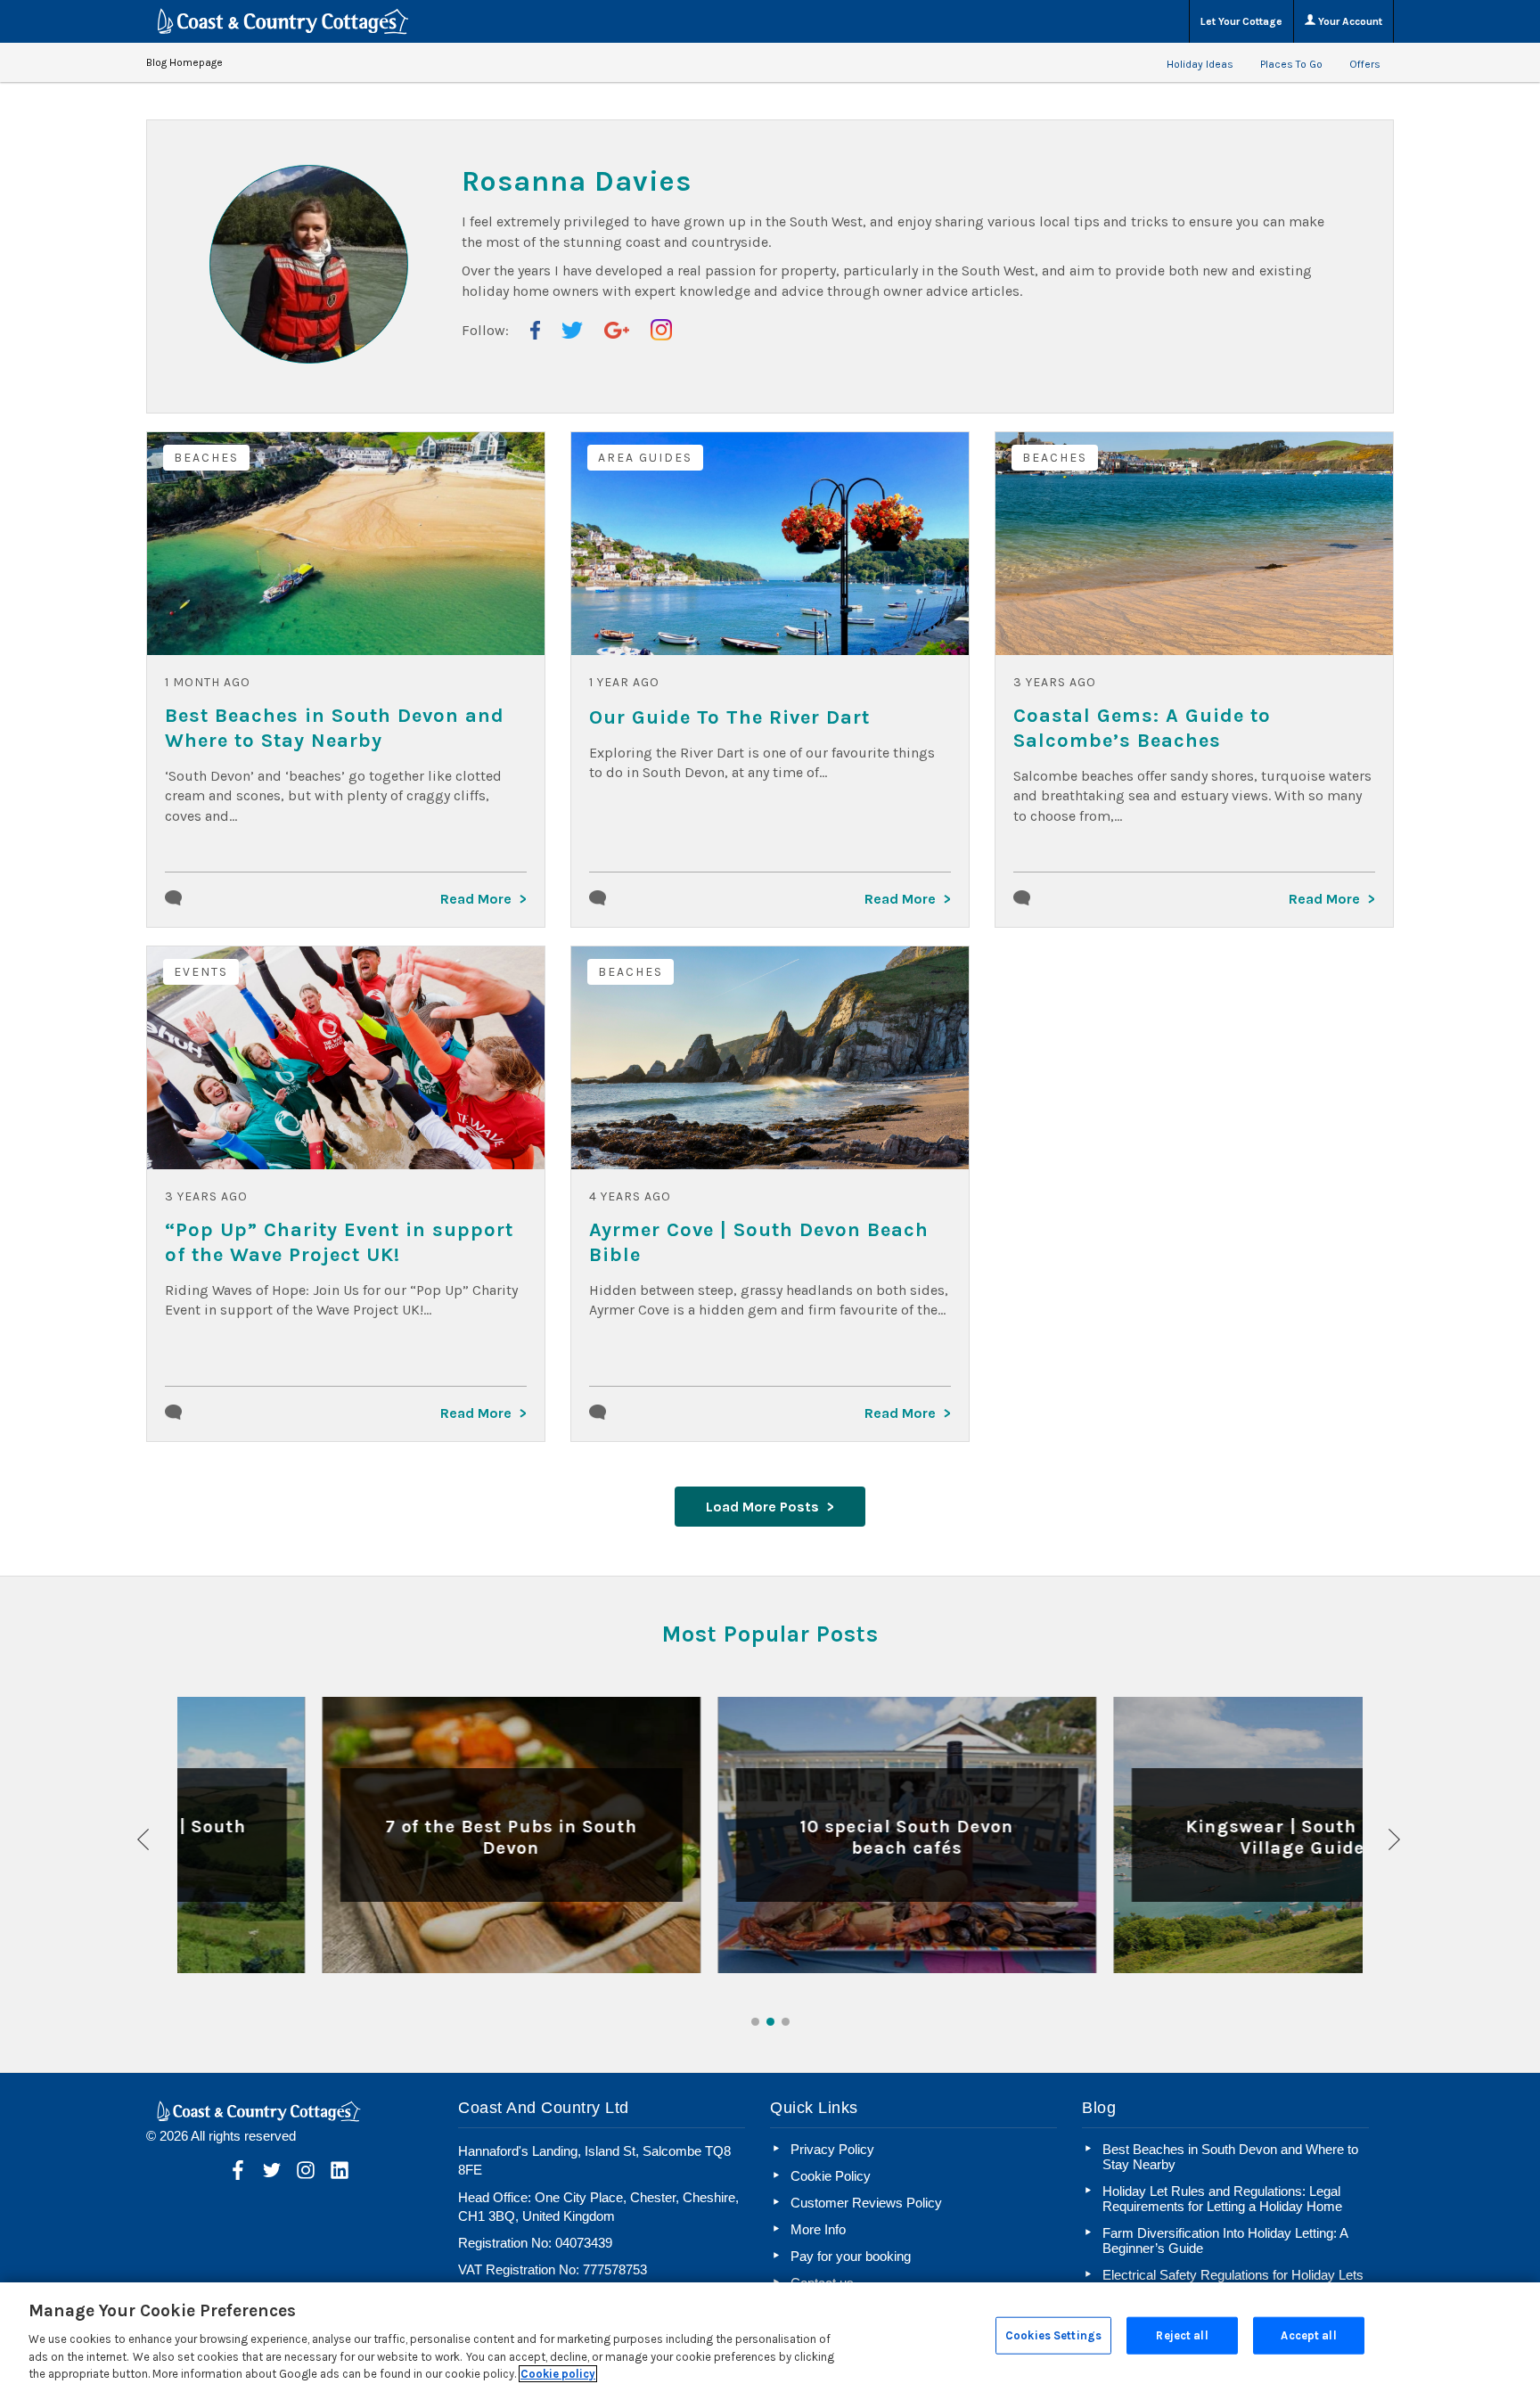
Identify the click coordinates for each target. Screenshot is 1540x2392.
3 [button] (786, 2022)
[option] (375, 1835)
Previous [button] (144, 1839)
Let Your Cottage (1241, 21)
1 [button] (755, 2022)
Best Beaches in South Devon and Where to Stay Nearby (335, 728)
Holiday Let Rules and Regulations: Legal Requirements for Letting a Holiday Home (1222, 2199)
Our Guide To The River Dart (729, 717)
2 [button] (770, 2022)
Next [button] (1396, 1839)
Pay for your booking (851, 2256)
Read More (476, 899)
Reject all (1182, 2335)
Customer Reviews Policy (866, 2203)
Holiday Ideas (1200, 64)
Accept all (1308, 2335)
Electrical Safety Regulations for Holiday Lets (1233, 2275)
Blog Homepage (184, 62)
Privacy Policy (832, 2149)
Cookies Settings (1053, 2335)
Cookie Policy (831, 2176)
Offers (1365, 64)
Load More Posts (762, 1507)
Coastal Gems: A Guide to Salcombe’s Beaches (1142, 728)
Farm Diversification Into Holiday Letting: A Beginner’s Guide (1225, 2240)
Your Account (1349, 21)
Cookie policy (558, 2374)
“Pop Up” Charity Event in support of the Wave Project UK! (339, 1242)
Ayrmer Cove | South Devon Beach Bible (759, 1242)
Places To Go (1291, 64)
